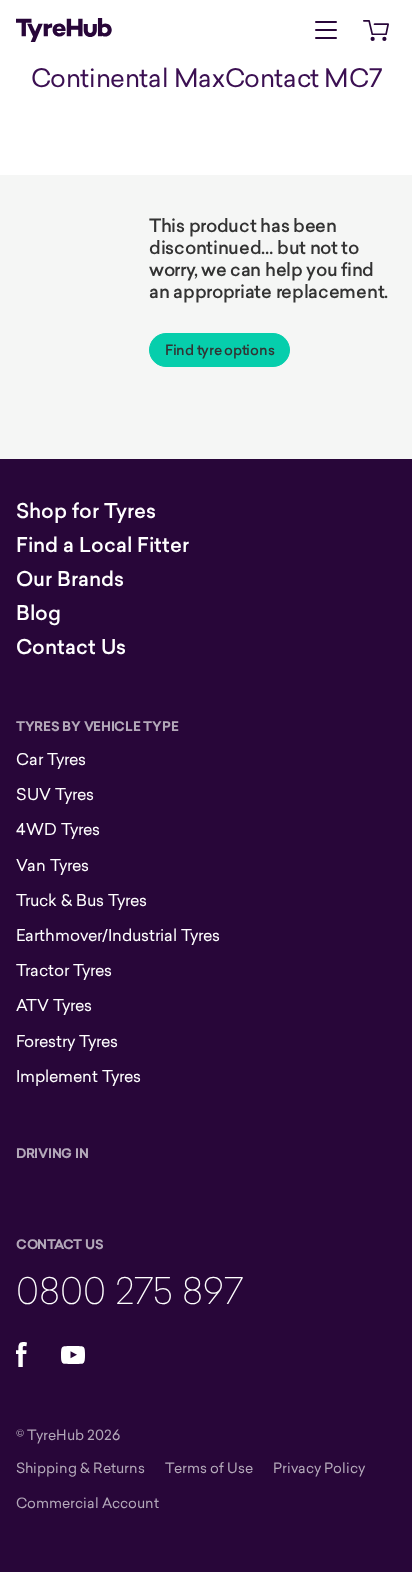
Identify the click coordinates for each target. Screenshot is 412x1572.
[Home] (64, 30)
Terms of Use (209, 1467)
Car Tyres (51, 759)
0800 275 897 (129, 1289)
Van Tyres (52, 865)
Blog (38, 613)
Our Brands (70, 579)
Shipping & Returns (80, 1467)
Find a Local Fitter (102, 545)
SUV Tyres (55, 794)
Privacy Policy (319, 1467)
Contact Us (71, 647)
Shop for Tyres (86, 511)
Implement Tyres (78, 1076)
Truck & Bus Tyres (81, 900)
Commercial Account (87, 1502)
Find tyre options (219, 350)
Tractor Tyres (64, 970)
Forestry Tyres (67, 1041)
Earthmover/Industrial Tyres (118, 935)
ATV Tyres (54, 1005)
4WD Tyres (58, 829)
